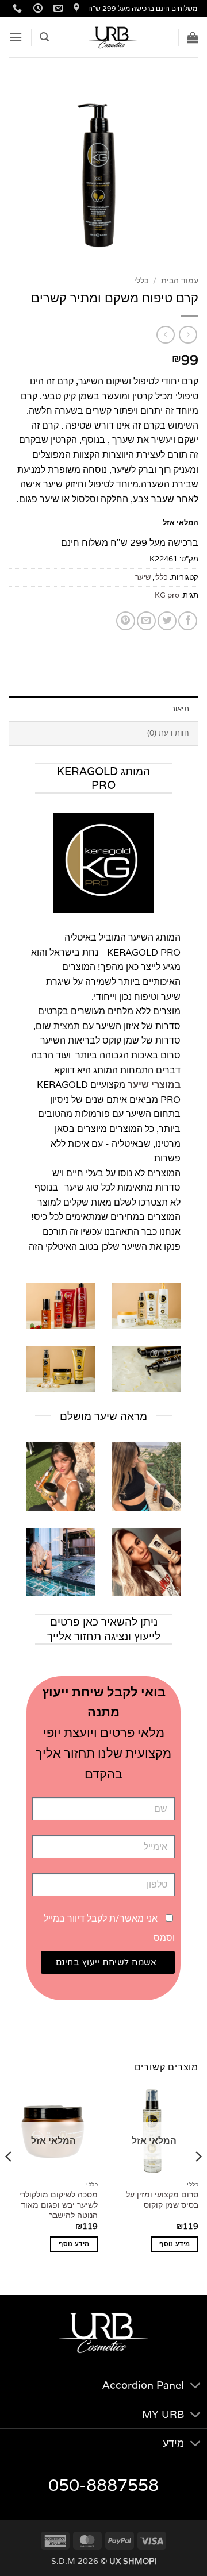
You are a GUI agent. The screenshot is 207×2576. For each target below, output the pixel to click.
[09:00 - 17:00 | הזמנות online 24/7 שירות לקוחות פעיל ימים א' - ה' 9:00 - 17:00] (37, 8)
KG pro (167, 595)
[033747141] (16, 8)
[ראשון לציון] (75, 8)
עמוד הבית (180, 280)
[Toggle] (196, 2387)
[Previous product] (165, 335)
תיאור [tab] (180, 709)
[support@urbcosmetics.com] (57, 8)
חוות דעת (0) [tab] (168, 733)
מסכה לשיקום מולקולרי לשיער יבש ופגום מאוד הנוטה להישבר (58, 2205)
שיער (143, 577)
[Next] (9, 2179)
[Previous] (198, 2179)
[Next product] (188, 335)
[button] (193, 37)
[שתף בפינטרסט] (126, 621)
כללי (141, 280)
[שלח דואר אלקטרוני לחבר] (146, 621)
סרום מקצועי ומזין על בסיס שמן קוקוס (162, 2200)
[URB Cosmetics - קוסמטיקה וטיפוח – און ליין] (113, 37)
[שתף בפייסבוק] (188, 621)
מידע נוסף (175, 2244)
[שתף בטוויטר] (167, 621)
